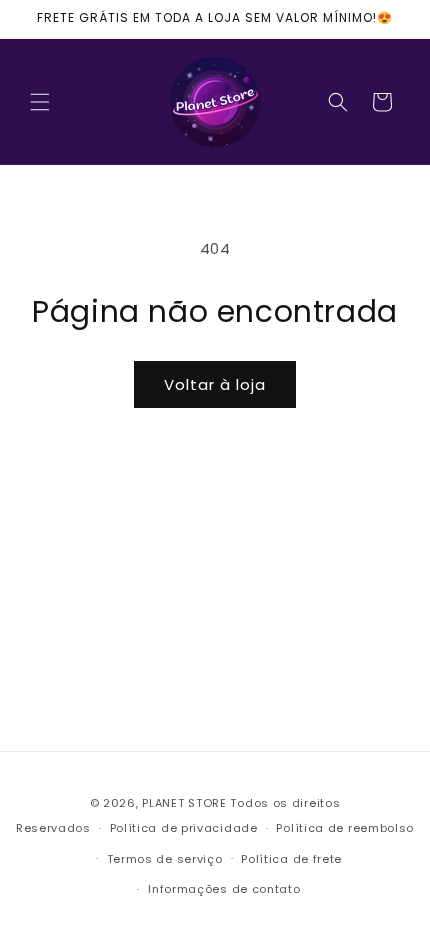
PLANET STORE (186, 803)
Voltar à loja (215, 384)
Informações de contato (224, 889)
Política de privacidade (184, 828)
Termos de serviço (165, 859)
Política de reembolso (345, 828)
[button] (40, 102)
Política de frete (291, 859)
